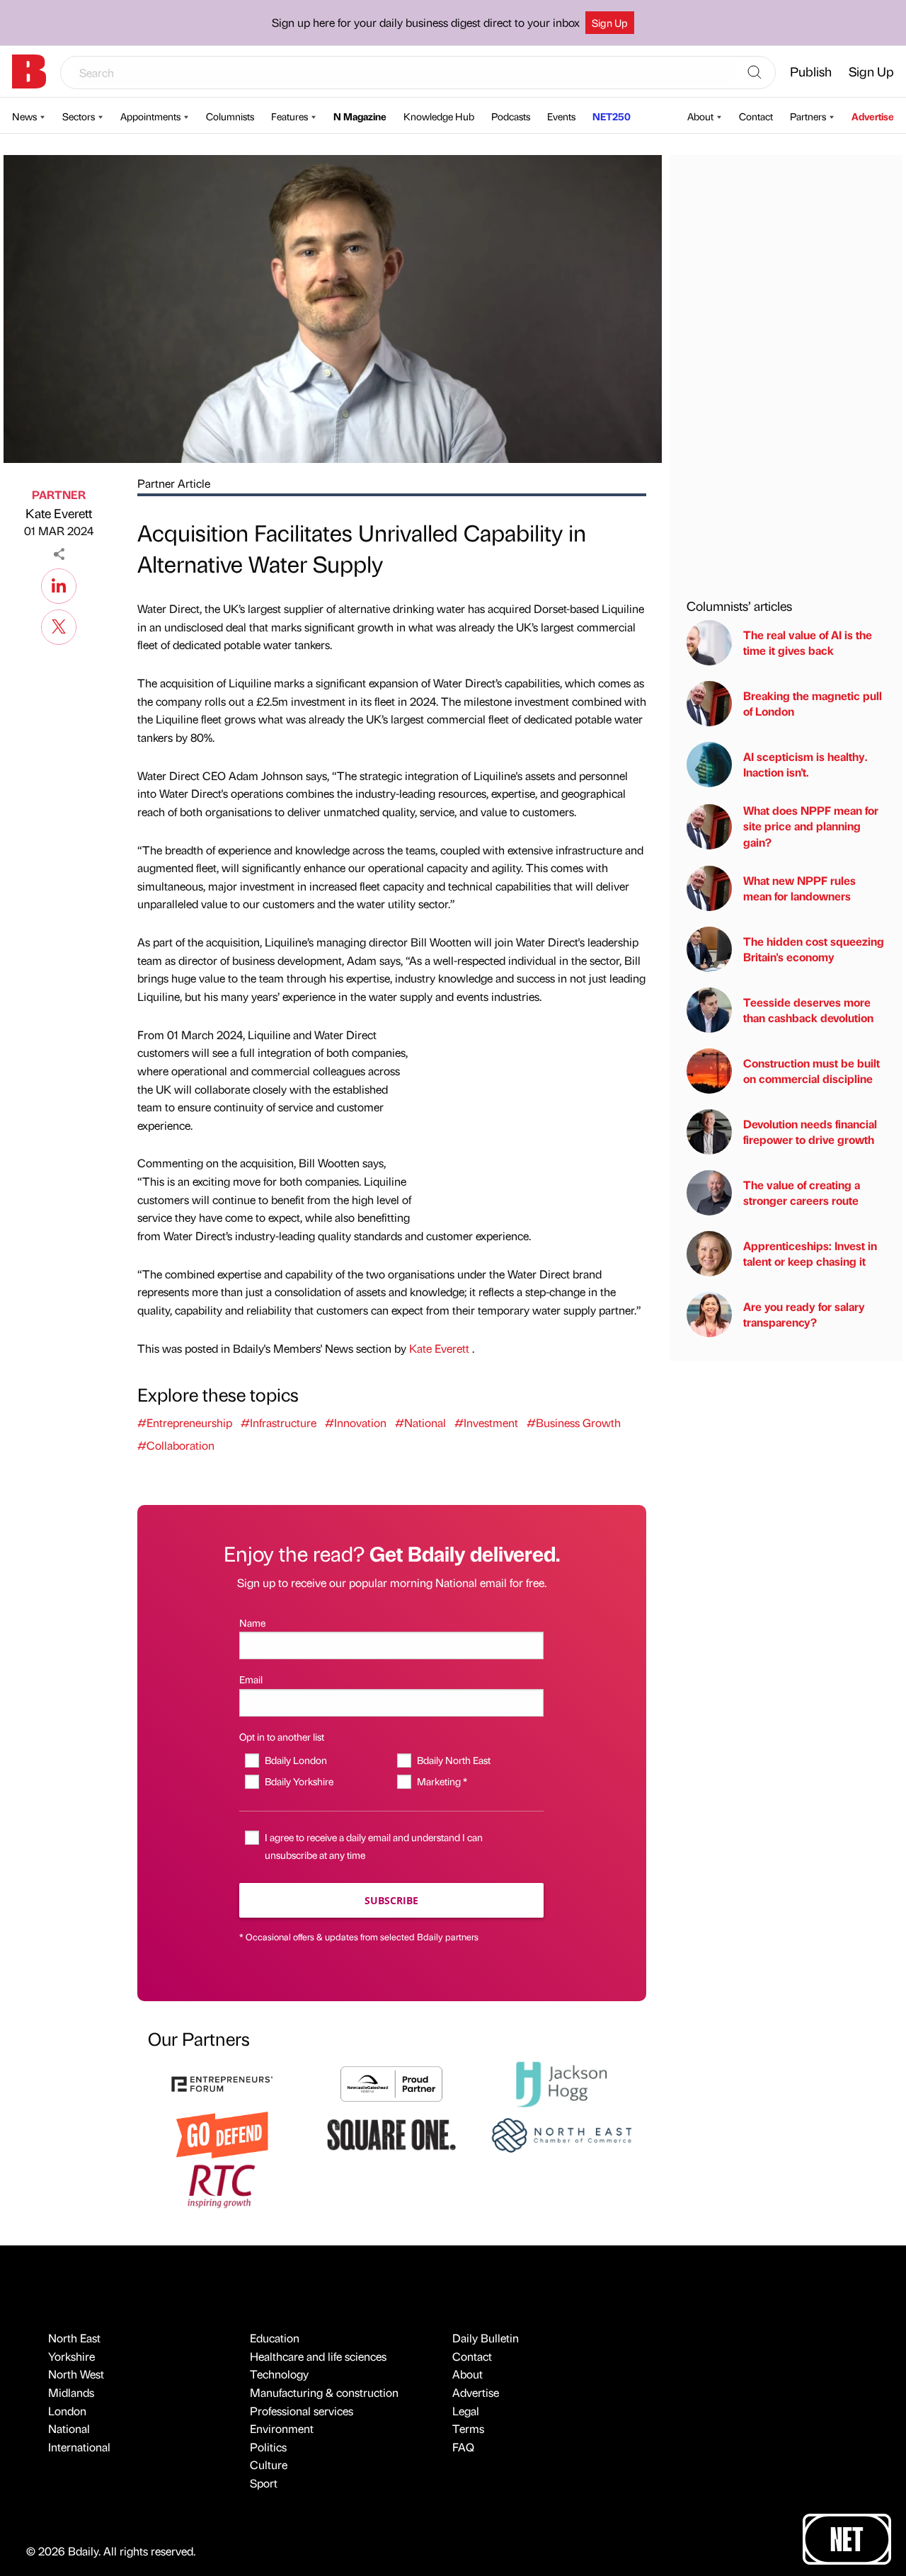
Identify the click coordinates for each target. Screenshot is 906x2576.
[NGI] (391, 2082)
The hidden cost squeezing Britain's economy (814, 949)
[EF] (222, 2082)
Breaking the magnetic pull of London (813, 703)
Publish (811, 71)
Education (275, 2338)
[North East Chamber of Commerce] (561, 2133)
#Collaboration (176, 1445)
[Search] (755, 73)
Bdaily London (296, 1760)
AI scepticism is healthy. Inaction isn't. (805, 764)
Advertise (873, 116)
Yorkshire (71, 2356)
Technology (279, 2374)
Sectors (79, 116)
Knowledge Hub (439, 116)
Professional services (302, 2411)
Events (561, 116)
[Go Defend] (222, 2133)
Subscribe (391, 1900)
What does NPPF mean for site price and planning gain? (811, 826)
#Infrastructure (279, 1422)
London (67, 2411)
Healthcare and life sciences (318, 2356)
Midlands (71, 2392)
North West (76, 2374)
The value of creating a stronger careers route (802, 1192)
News (24, 116)
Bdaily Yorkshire (299, 1781)
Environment (282, 2428)
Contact (756, 116)
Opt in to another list (282, 1736)
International (79, 2447)
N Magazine (360, 116)
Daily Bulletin (486, 2338)
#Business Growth (574, 1422)
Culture (269, 2465)
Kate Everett (59, 513)
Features (289, 116)
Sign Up (610, 23)
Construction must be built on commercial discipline (812, 1071)
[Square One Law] (391, 2133)
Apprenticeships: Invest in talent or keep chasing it (810, 1253)
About (700, 116)
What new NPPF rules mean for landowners (799, 888)
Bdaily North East (453, 1760)
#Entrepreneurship (185, 1422)
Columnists (230, 116)
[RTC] (222, 2184)
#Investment (486, 1422)
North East (74, 2338)
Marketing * (442, 1781)
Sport (264, 2483)
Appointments (150, 116)
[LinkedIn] (59, 584)
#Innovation (356, 1422)
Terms (468, 2428)
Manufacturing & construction (324, 2392)
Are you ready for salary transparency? (804, 1314)
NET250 (612, 116)
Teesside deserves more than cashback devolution (808, 1010)
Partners (808, 116)
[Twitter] (59, 625)
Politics (268, 2447)
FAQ (463, 2447)
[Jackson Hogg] (561, 2082)
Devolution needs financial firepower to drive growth (810, 1132)
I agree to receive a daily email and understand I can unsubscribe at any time (374, 1846)
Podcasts (511, 116)
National (69, 2428)
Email (251, 1679)
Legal (466, 2411)
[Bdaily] (29, 71)
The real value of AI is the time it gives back (808, 642)
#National (420, 1422)
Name (252, 1622)
